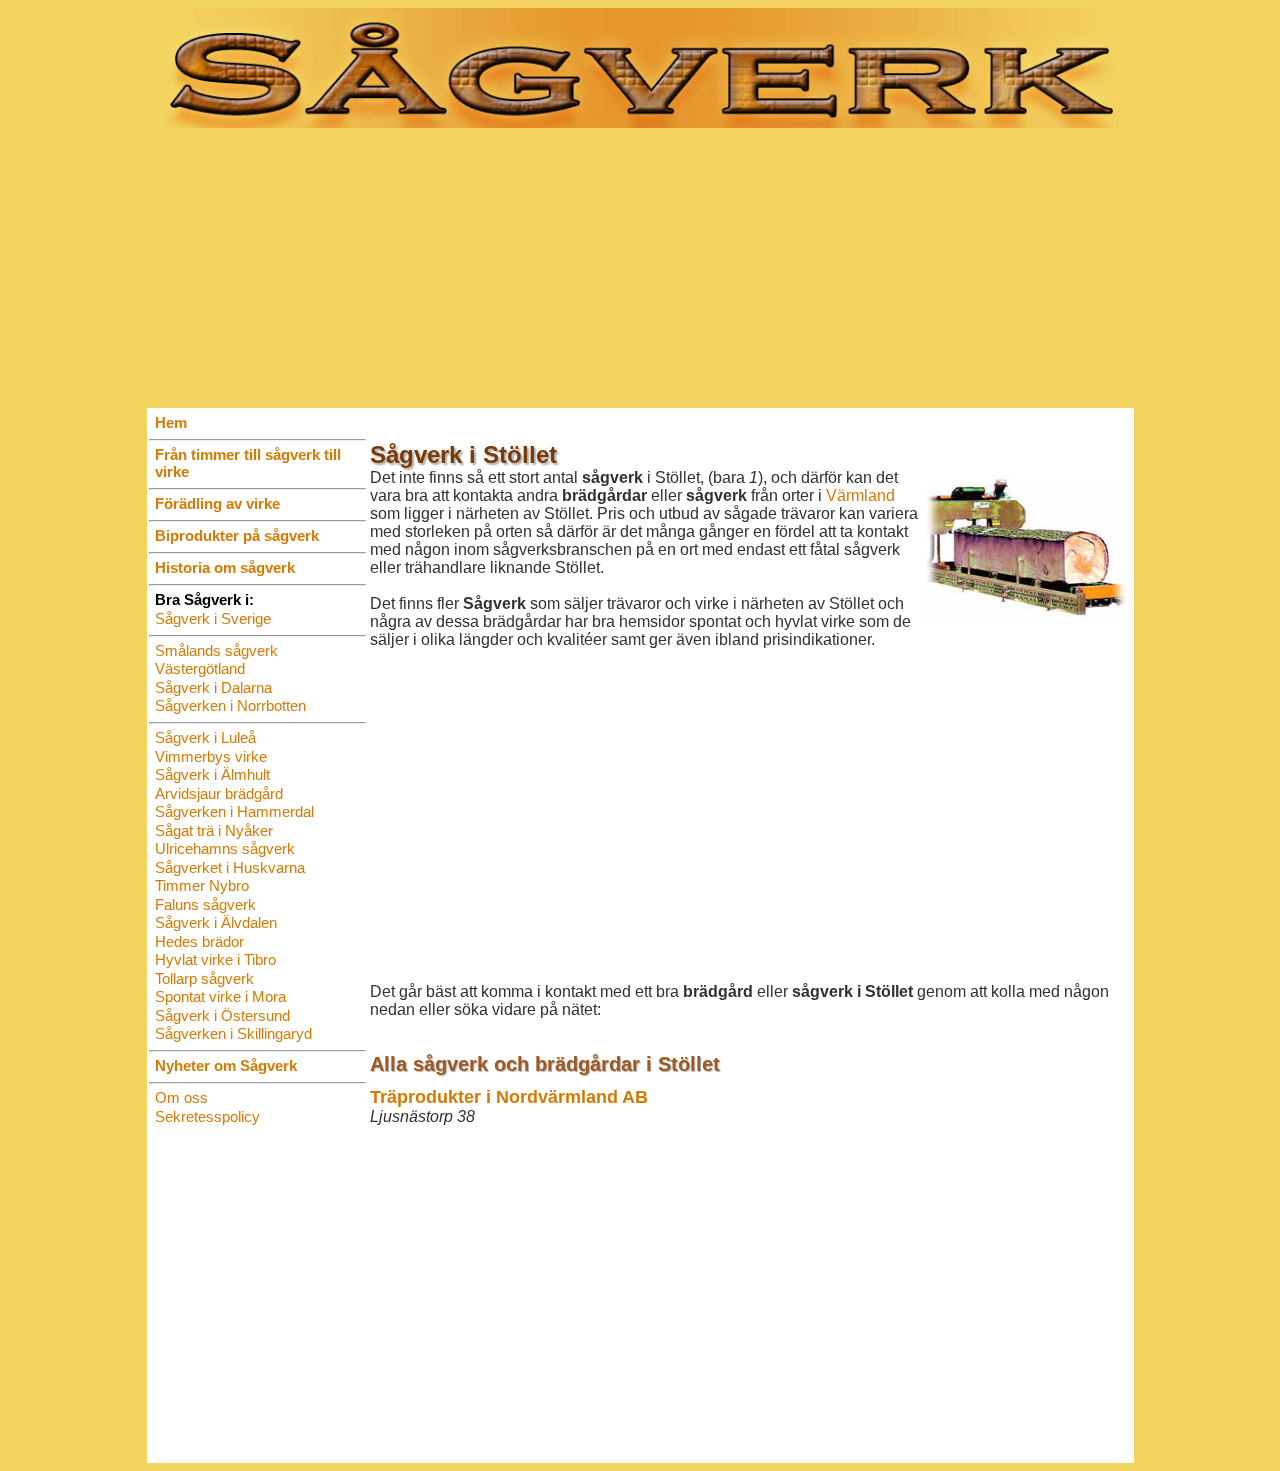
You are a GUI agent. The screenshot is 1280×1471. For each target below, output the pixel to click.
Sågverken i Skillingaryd (233, 1033)
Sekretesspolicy (207, 1116)
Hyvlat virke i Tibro (215, 959)
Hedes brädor (199, 941)
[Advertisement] (640, 268)
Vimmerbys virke (211, 756)
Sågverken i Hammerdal (234, 811)
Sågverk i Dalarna (213, 687)
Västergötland (200, 668)
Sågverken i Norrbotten (230, 705)
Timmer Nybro (202, 885)
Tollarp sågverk (204, 978)
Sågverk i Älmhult (212, 774)
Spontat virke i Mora (220, 996)
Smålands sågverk (216, 650)
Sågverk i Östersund (222, 1015)
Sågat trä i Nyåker (214, 830)
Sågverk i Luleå (205, 737)
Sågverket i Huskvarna (230, 867)
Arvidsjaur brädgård (219, 793)
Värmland (860, 495)
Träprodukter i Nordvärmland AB (509, 1097)
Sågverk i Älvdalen (216, 922)
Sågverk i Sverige (213, 618)
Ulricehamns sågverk (225, 848)
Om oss (181, 1097)
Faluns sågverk (205, 904)
